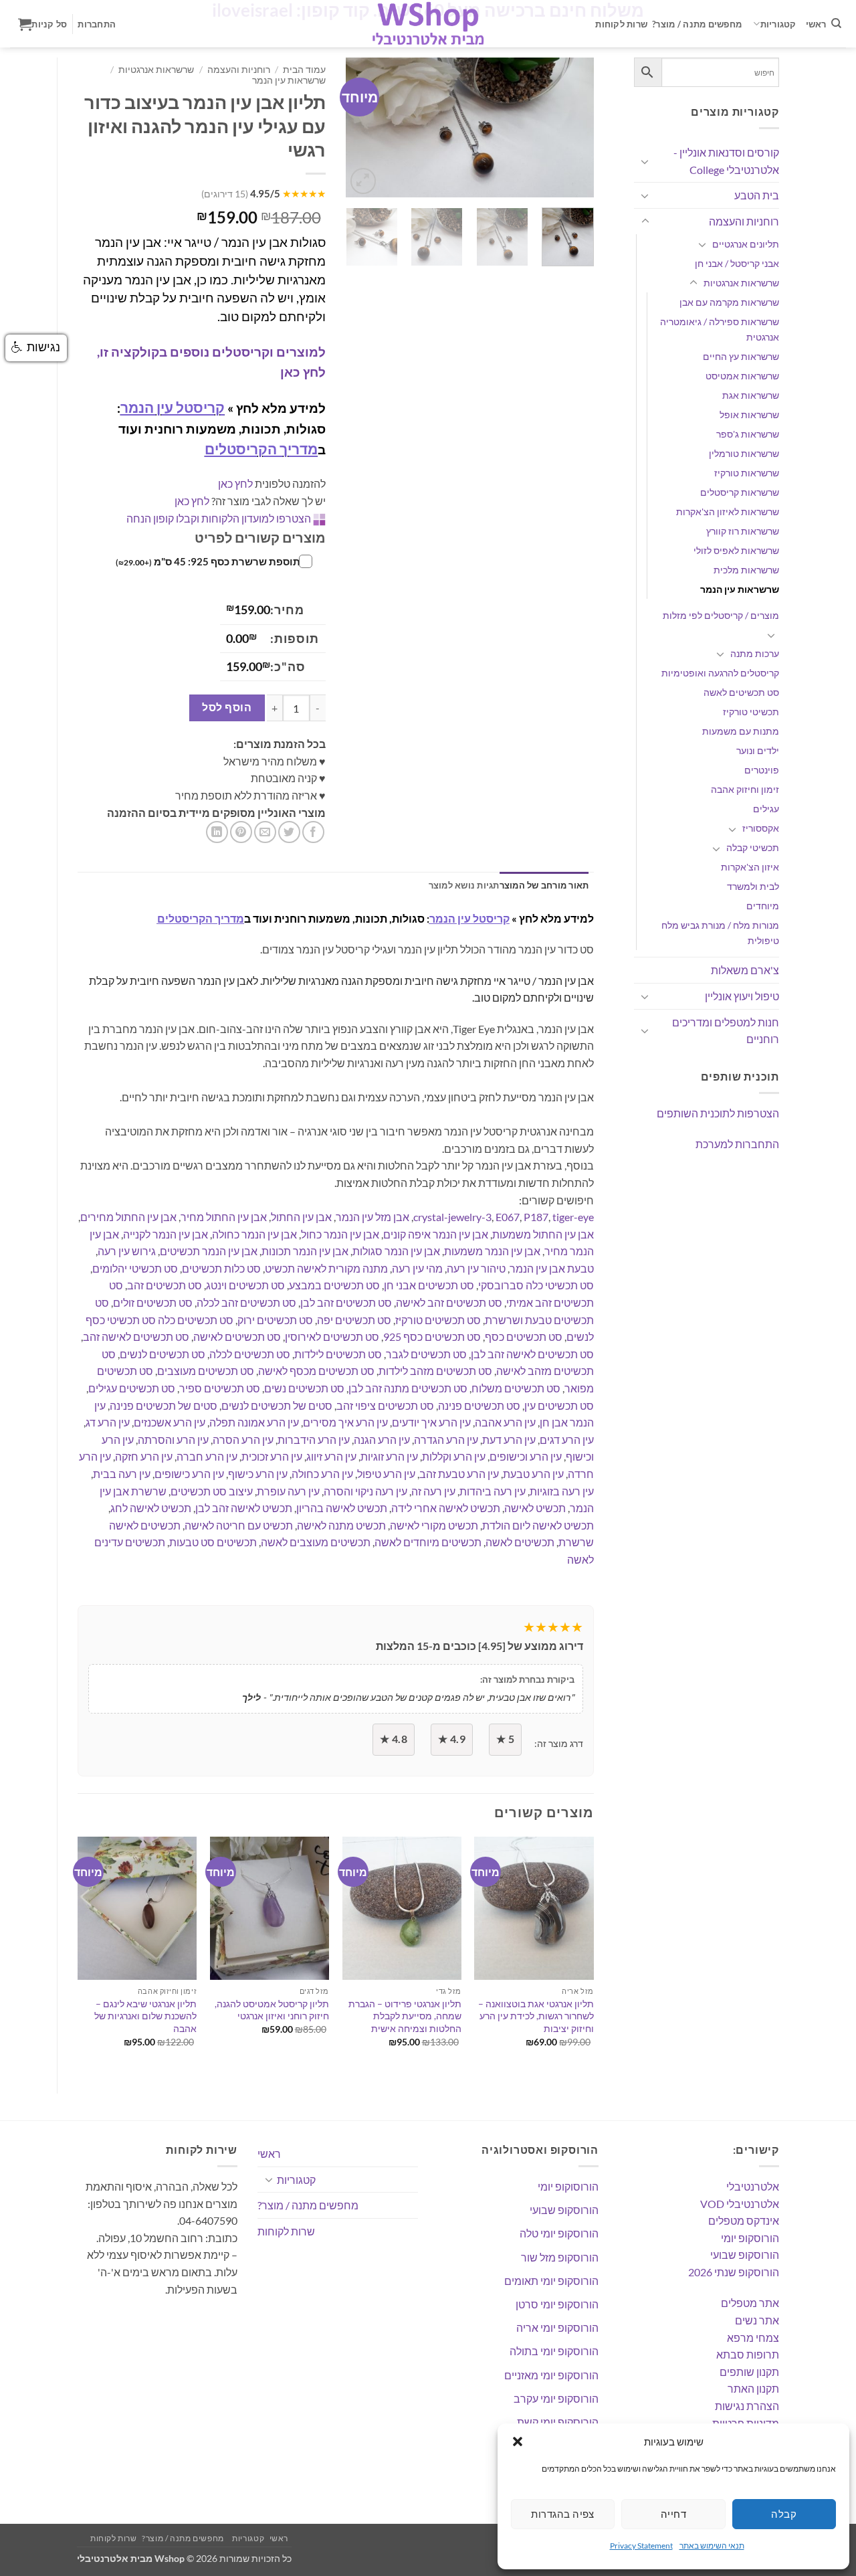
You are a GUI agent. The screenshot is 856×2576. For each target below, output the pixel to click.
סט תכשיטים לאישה (237, 1337)
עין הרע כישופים (189, 1474)
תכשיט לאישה (535, 1508)
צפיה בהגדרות (562, 2514)
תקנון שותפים (749, 2372)
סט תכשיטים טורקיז (438, 1320)
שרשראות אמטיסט (742, 376)
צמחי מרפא (753, 2337)
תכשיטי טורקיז (751, 712)
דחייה (673, 2514)
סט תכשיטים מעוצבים (206, 1371)
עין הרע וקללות (454, 1456)
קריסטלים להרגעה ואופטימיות (720, 673)
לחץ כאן (235, 483)
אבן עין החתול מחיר (224, 1217)
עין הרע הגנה (382, 1440)
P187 (536, 1217)
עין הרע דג (108, 1422)
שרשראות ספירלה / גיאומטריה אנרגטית (720, 329)
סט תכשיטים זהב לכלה (246, 1302)
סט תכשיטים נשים (304, 1388)
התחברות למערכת (737, 1144)
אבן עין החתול (301, 1217)
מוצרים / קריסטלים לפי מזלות (721, 615)
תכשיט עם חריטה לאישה (239, 1525)
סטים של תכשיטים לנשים (277, 1405)
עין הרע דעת (509, 1440)
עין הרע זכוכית (272, 1456)
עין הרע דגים (567, 1440)
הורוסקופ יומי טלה (559, 2233)
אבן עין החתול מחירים (128, 1217)
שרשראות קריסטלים (740, 492)
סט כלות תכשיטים (221, 1268)
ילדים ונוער (758, 750)
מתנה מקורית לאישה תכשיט (326, 1268)
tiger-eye (573, 1217)
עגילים (766, 809)
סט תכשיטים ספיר (220, 1388)
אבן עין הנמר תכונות (305, 1251)
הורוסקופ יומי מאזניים (551, 2375)
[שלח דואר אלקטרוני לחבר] (265, 832)
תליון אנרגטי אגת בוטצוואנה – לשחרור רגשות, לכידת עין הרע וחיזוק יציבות (536, 2016)
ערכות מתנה (755, 653)
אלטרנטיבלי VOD (740, 2204)
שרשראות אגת (751, 395)
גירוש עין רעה (127, 1251)
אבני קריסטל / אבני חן (737, 263)
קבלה (784, 2514)
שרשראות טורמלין (744, 453)
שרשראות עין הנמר (740, 589)
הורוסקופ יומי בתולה (554, 2351)
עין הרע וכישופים (526, 1456)
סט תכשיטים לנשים (163, 1354)
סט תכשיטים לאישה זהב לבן (532, 1354)
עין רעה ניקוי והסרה (365, 1491)
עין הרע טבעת (533, 1474)
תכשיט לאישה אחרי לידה (446, 1508)
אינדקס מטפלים (744, 2220)
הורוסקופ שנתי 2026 (734, 2272)
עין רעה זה (433, 1491)
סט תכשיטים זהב (165, 1285)
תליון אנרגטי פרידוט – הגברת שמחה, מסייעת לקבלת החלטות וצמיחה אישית (405, 2016)
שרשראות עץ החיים (741, 356)
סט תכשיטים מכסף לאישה (316, 1371)
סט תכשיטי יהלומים (135, 1268)
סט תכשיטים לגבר (426, 1354)
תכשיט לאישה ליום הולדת (538, 1525)
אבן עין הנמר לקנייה (166, 1234)
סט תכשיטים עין (559, 1405)
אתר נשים (757, 2320)
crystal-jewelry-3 (452, 1217)
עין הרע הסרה (243, 1440)
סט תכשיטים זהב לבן (346, 1302)
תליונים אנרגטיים (746, 244)
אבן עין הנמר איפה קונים (436, 1234)
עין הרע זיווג (331, 1456)
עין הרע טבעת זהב (459, 1474)
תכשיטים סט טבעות (213, 1542)
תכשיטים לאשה (520, 1542)
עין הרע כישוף (258, 1474)
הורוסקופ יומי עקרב (556, 2398)
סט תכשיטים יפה (354, 1320)
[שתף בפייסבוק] (313, 832)
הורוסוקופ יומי (568, 2186)
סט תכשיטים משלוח (516, 1388)
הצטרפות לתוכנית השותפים (718, 1113)
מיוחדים (763, 906)
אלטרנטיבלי (753, 2186)
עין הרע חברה (207, 1456)
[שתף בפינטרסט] (241, 832)
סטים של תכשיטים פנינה (164, 1405)
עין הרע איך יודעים (431, 1422)
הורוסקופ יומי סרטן (557, 2304)
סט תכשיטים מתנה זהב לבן (408, 1388)
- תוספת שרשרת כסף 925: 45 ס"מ (211, 561)
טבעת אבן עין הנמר (552, 1268)
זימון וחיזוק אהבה (745, 789)
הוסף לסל (227, 707)
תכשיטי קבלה (753, 847)
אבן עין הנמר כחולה (254, 1234)
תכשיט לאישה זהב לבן (244, 1508)
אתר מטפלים (750, 2303)
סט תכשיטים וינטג (245, 1285)
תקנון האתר (753, 2388)
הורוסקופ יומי (750, 2238)
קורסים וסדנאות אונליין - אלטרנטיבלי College (726, 161)
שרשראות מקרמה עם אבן (729, 302)
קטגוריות (778, 24)
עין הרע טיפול (386, 1474)
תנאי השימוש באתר (712, 2546)
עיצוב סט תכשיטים (212, 1491)
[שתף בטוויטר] (289, 832)
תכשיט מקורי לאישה (434, 1525)
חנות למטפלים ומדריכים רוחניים (726, 1031)
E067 (508, 1217)
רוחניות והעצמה (744, 221)
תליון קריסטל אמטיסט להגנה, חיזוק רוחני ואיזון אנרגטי (272, 2010)
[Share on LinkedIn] (217, 832)
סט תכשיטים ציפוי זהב (385, 1405)
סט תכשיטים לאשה (741, 692)
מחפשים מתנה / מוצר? (697, 24)
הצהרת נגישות (747, 2406)
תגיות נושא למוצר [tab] (464, 885)
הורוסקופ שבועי (745, 2255)
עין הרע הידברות (314, 1440)
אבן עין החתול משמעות (543, 1234)
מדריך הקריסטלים (261, 449)
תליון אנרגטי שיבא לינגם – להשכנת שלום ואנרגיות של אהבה (145, 2016)
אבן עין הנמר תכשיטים (209, 1251)
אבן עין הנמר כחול (340, 1234)
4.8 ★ (394, 1739)
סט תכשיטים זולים (153, 1302)
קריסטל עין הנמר (173, 407)
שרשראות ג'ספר (748, 434)
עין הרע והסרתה (173, 1440)
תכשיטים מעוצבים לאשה (316, 1542)
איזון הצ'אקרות (750, 867)
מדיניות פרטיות (746, 2423)
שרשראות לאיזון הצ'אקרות (728, 512)
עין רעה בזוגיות (562, 1491)
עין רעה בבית (122, 1474)
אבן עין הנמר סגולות (396, 1251)
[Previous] (367, 128)
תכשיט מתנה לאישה (341, 1525)
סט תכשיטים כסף (524, 1337)
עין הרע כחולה (322, 1474)
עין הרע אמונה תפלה (254, 1422)
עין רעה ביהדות (493, 1491)
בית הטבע (757, 195)
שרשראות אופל (749, 415)
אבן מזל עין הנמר (372, 1217)
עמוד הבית (304, 70)
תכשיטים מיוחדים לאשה (428, 1542)
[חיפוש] (836, 23)
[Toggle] (645, 161)
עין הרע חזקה (144, 1456)
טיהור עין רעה (476, 1268)
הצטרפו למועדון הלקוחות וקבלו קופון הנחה (219, 518)
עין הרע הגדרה (446, 1440)
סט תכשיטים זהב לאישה (449, 1302)
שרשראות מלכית (746, 570)
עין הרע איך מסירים (345, 1422)
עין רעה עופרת (288, 1491)
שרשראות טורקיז (747, 473)
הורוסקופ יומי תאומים (551, 2281)
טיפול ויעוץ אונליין (742, 996)
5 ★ (505, 1739)
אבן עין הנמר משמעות (492, 1251)
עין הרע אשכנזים (170, 1422)
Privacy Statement (641, 2546)
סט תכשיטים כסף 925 (432, 1337)
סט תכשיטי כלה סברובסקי (536, 1285)
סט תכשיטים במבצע (334, 1285)
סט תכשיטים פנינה (479, 1405)
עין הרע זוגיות (389, 1456)
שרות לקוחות (621, 24)
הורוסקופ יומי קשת (558, 2422)
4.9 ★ (452, 1739)
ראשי (816, 24)
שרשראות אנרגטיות (741, 283)
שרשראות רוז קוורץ (743, 531)
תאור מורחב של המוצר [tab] (544, 885)
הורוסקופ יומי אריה (557, 2327)
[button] (518, 2442)
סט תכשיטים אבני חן (429, 1285)
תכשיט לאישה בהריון (342, 1508)
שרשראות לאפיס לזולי (736, 550)
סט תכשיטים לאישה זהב (136, 1337)
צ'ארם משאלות (745, 970)
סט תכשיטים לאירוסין (332, 1337)
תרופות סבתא (748, 2354)
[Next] (572, 128)
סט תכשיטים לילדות (338, 1354)
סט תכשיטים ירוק (275, 1320)
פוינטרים (762, 770)
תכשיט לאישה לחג (151, 1508)
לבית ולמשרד (753, 886)
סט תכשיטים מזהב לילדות (435, 1371)
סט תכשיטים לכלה (250, 1354)
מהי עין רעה (417, 1268)
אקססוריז (761, 828)
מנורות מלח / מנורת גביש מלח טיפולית (720, 933)
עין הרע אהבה (505, 1422)
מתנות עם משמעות (741, 731)
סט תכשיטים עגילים (132, 1388)
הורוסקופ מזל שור (560, 2257)
